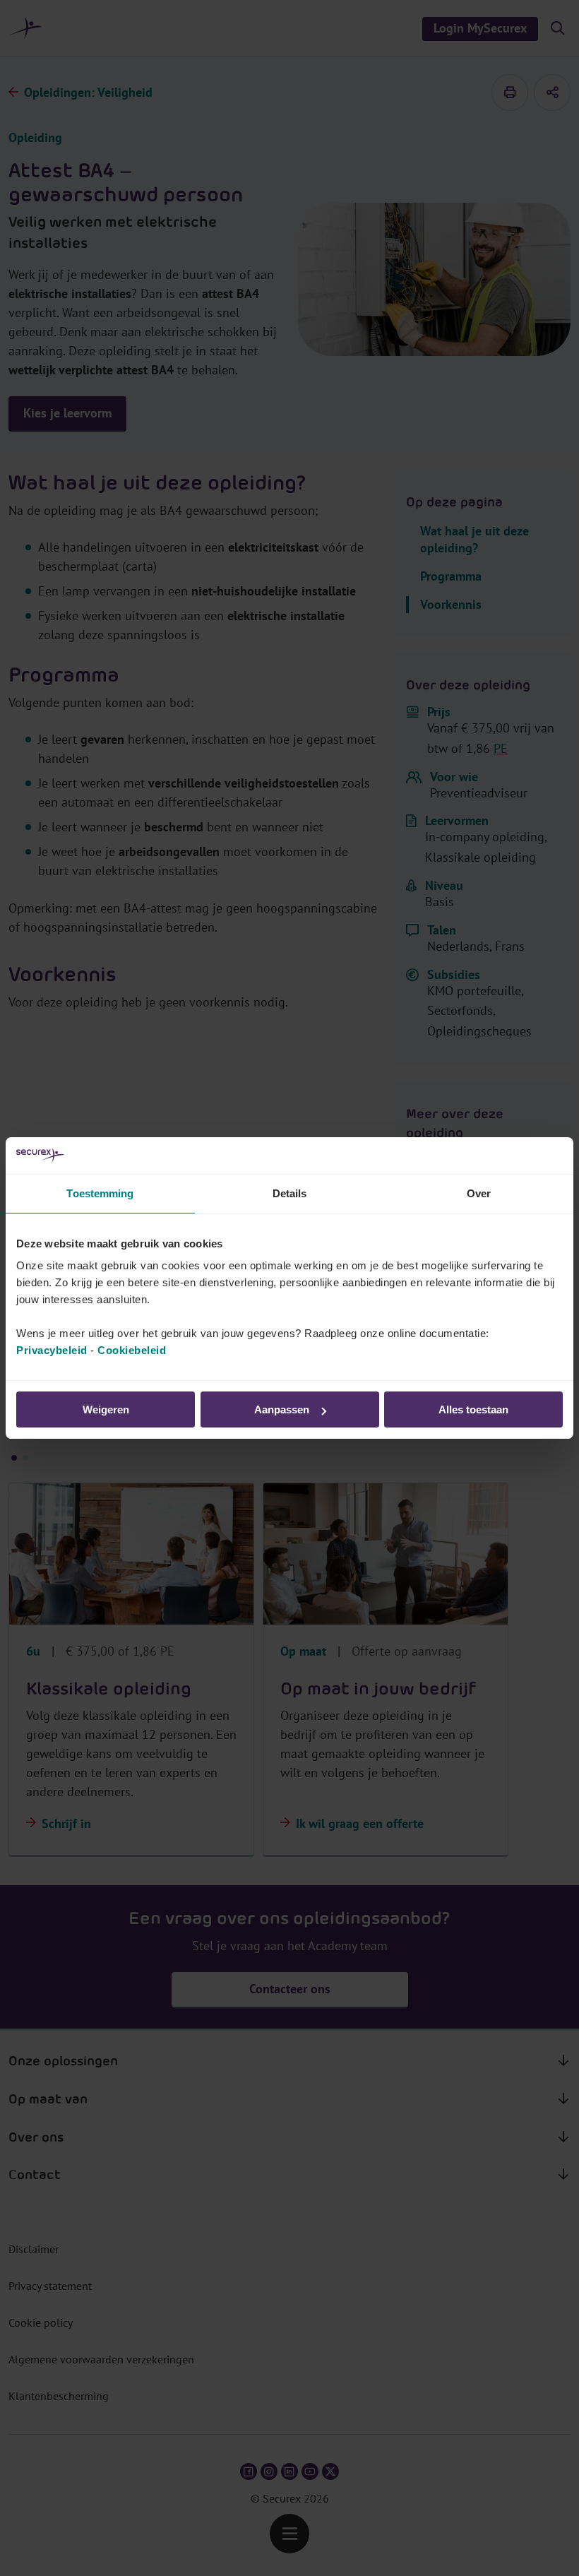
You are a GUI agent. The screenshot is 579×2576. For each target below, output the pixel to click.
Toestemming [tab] (100, 1193)
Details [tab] (290, 1193)
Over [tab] (479, 1193)
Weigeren (106, 1409)
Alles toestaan (473, 1409)
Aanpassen (282, 1409)
